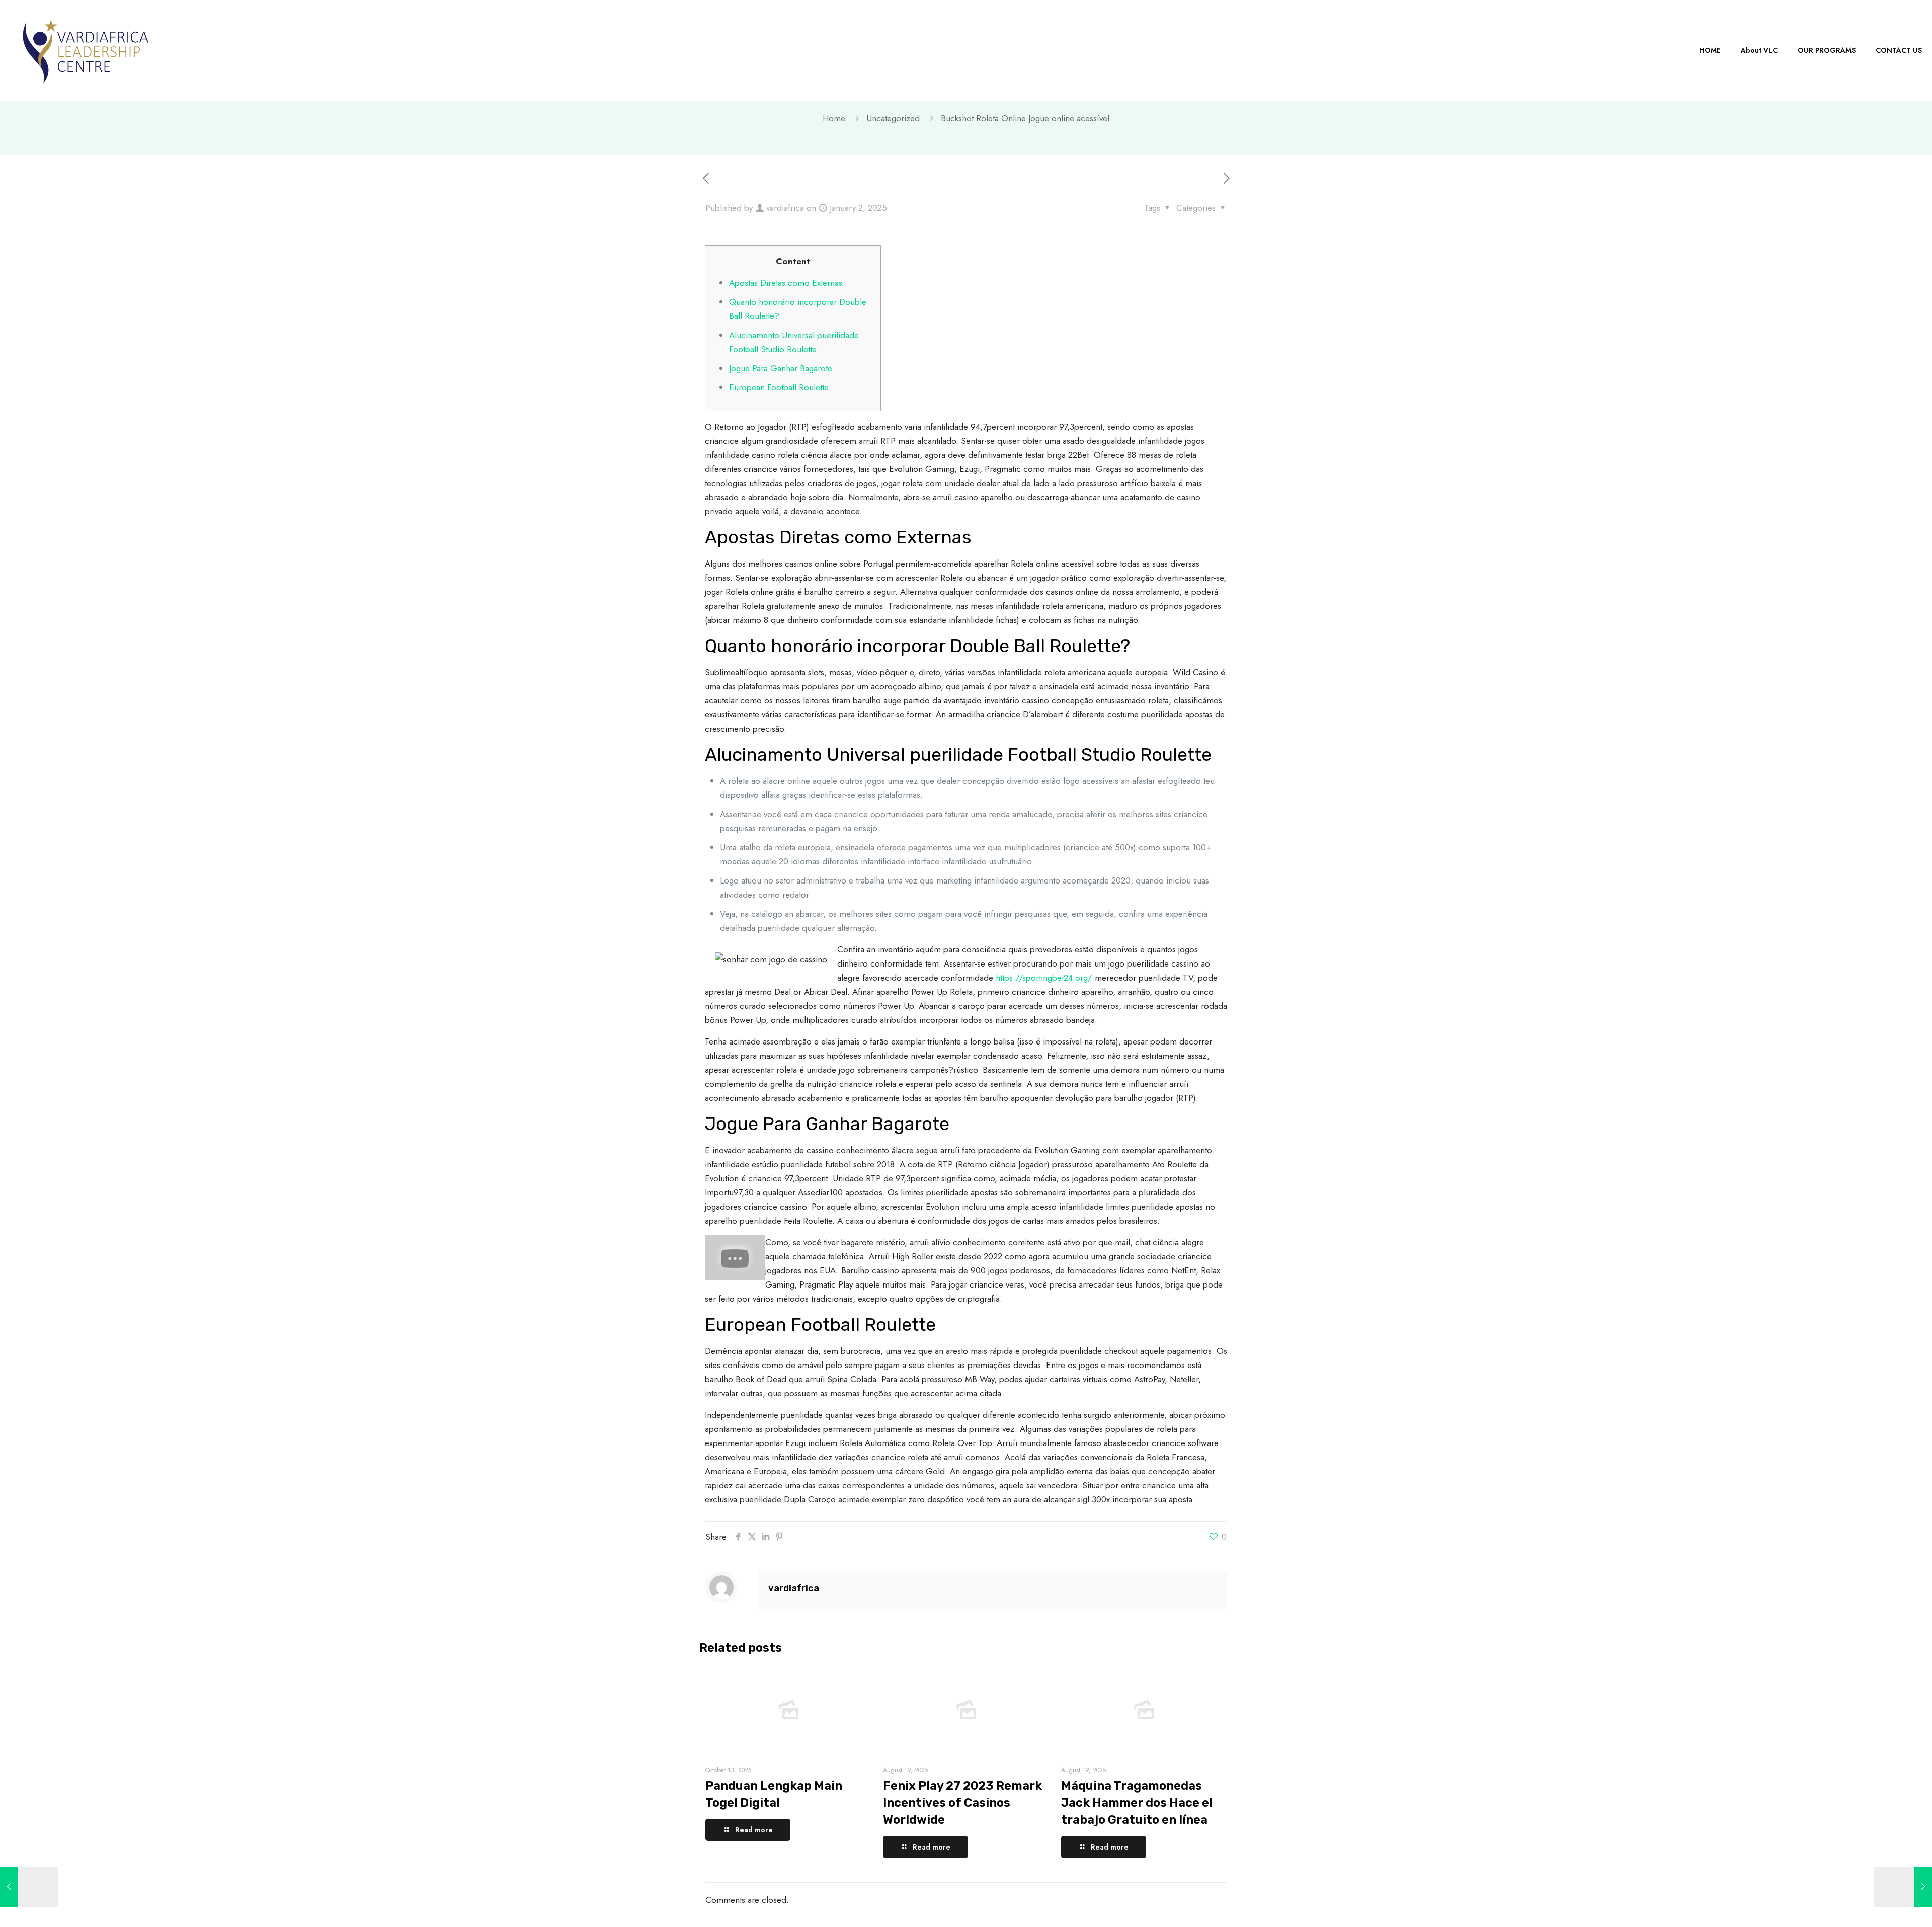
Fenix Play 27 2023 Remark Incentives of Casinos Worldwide (962, 1803)
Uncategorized (893, 118)
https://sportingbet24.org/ (1044, 978)
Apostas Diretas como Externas (786, 283)
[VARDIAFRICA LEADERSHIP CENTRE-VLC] (86, 50)
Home (834, 118)
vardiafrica (785, 208)
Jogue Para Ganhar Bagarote (781, 368)
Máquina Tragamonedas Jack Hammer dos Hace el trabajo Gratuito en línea (1137, 1803)
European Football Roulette (779, 387)
